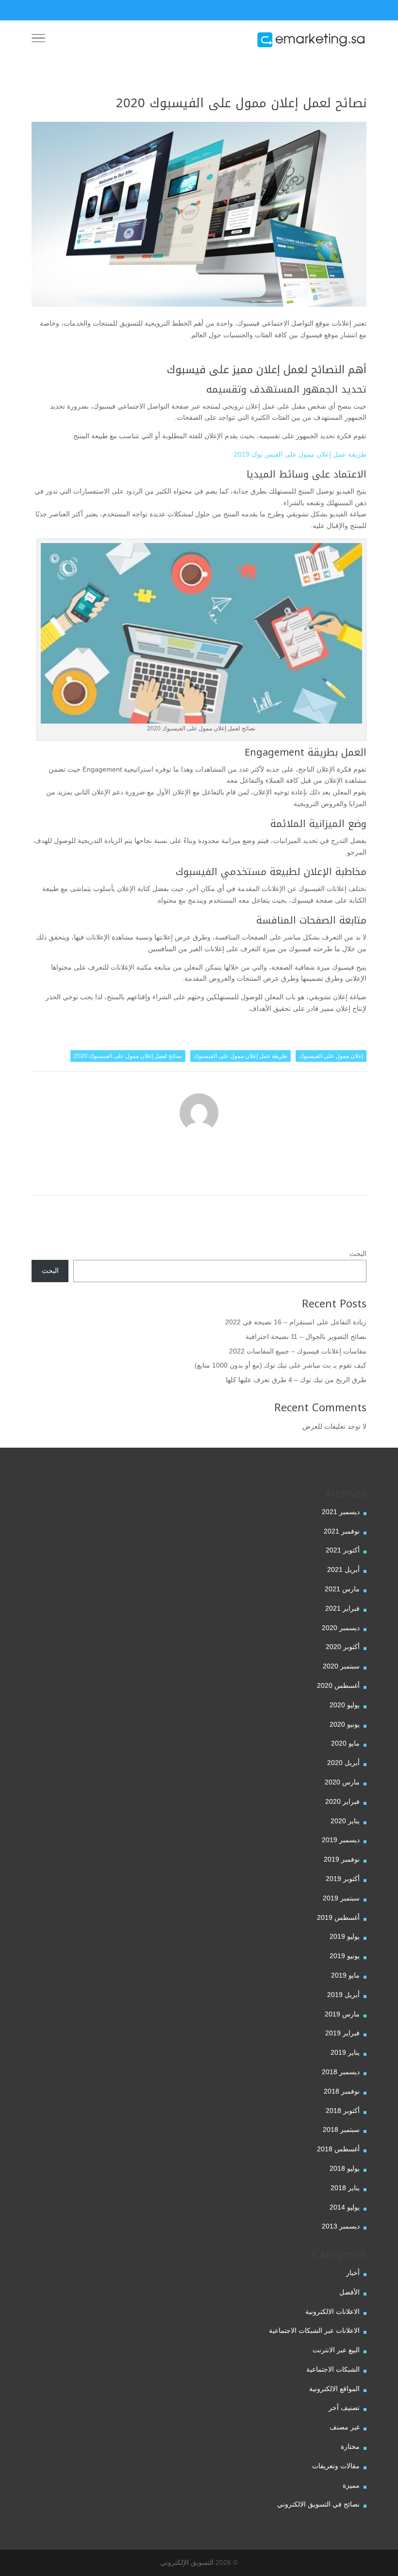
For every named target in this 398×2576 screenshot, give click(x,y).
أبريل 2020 (343, 1763)
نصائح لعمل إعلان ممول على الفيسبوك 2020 (128, 1056)
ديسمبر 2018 (341, 2072)
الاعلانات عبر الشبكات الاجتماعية (314, 2330)
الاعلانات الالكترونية (332, 2312)
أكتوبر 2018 (343, 2111)
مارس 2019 (342, 2014)
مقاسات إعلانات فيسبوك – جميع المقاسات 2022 (298, 1351)
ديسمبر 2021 (341, 1512)
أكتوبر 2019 (343, 1879)
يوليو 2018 (345, 2168)
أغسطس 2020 (338, 1685)
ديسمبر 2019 (341, 1840)
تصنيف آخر (344, 2408)
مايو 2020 (345, 1743)
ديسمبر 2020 (341, 1628)
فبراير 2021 (342, 1608)
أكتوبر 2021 (343, 1550)
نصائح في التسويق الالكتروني (318, 2504)
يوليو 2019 (345, 1936)
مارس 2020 (342, 1782)
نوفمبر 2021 (342, 1531)
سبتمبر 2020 (341, 1666)
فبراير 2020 (342, 1801)
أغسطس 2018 (338, 2149)
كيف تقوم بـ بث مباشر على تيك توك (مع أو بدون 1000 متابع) (281, 1365)
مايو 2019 (345, 1975)
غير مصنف (345, 2427)
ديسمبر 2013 (341, 2226)
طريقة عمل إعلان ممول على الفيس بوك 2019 (300, 454)
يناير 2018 (345, 2188)
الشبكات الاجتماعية (333, 2369)
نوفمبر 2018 (342, 2091)
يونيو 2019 (345, 1956)
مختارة (350, 2446)
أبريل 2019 (343, 1995)
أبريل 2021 (343, 1569)
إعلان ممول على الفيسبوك (331, 1056)
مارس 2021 (342, 1589)
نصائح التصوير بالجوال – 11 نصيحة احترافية (306, 1337)
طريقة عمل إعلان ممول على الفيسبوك (240, 1056)
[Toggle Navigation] (38, 40)
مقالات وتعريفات (336, 2466)
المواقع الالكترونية (334, 2389)
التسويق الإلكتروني (187, 2562)
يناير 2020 (345, 1821)
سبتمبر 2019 (341, 1898)
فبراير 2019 (342, 2033)
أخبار (353, 2273)
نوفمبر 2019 (342, 1859)
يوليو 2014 (345, 2207)
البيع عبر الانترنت (336, 2350)
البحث (358, 1254)
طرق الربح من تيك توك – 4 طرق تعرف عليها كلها (296, 1380)
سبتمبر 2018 (341, 2130)
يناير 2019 (345, 2052)
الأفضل (349, 2292)
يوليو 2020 (345, 1705)
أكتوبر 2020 (343, 1647)
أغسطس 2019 (338, 1917)
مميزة (351, 2485)
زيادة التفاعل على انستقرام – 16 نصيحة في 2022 (296, 1322)
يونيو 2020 (345, 1724)
